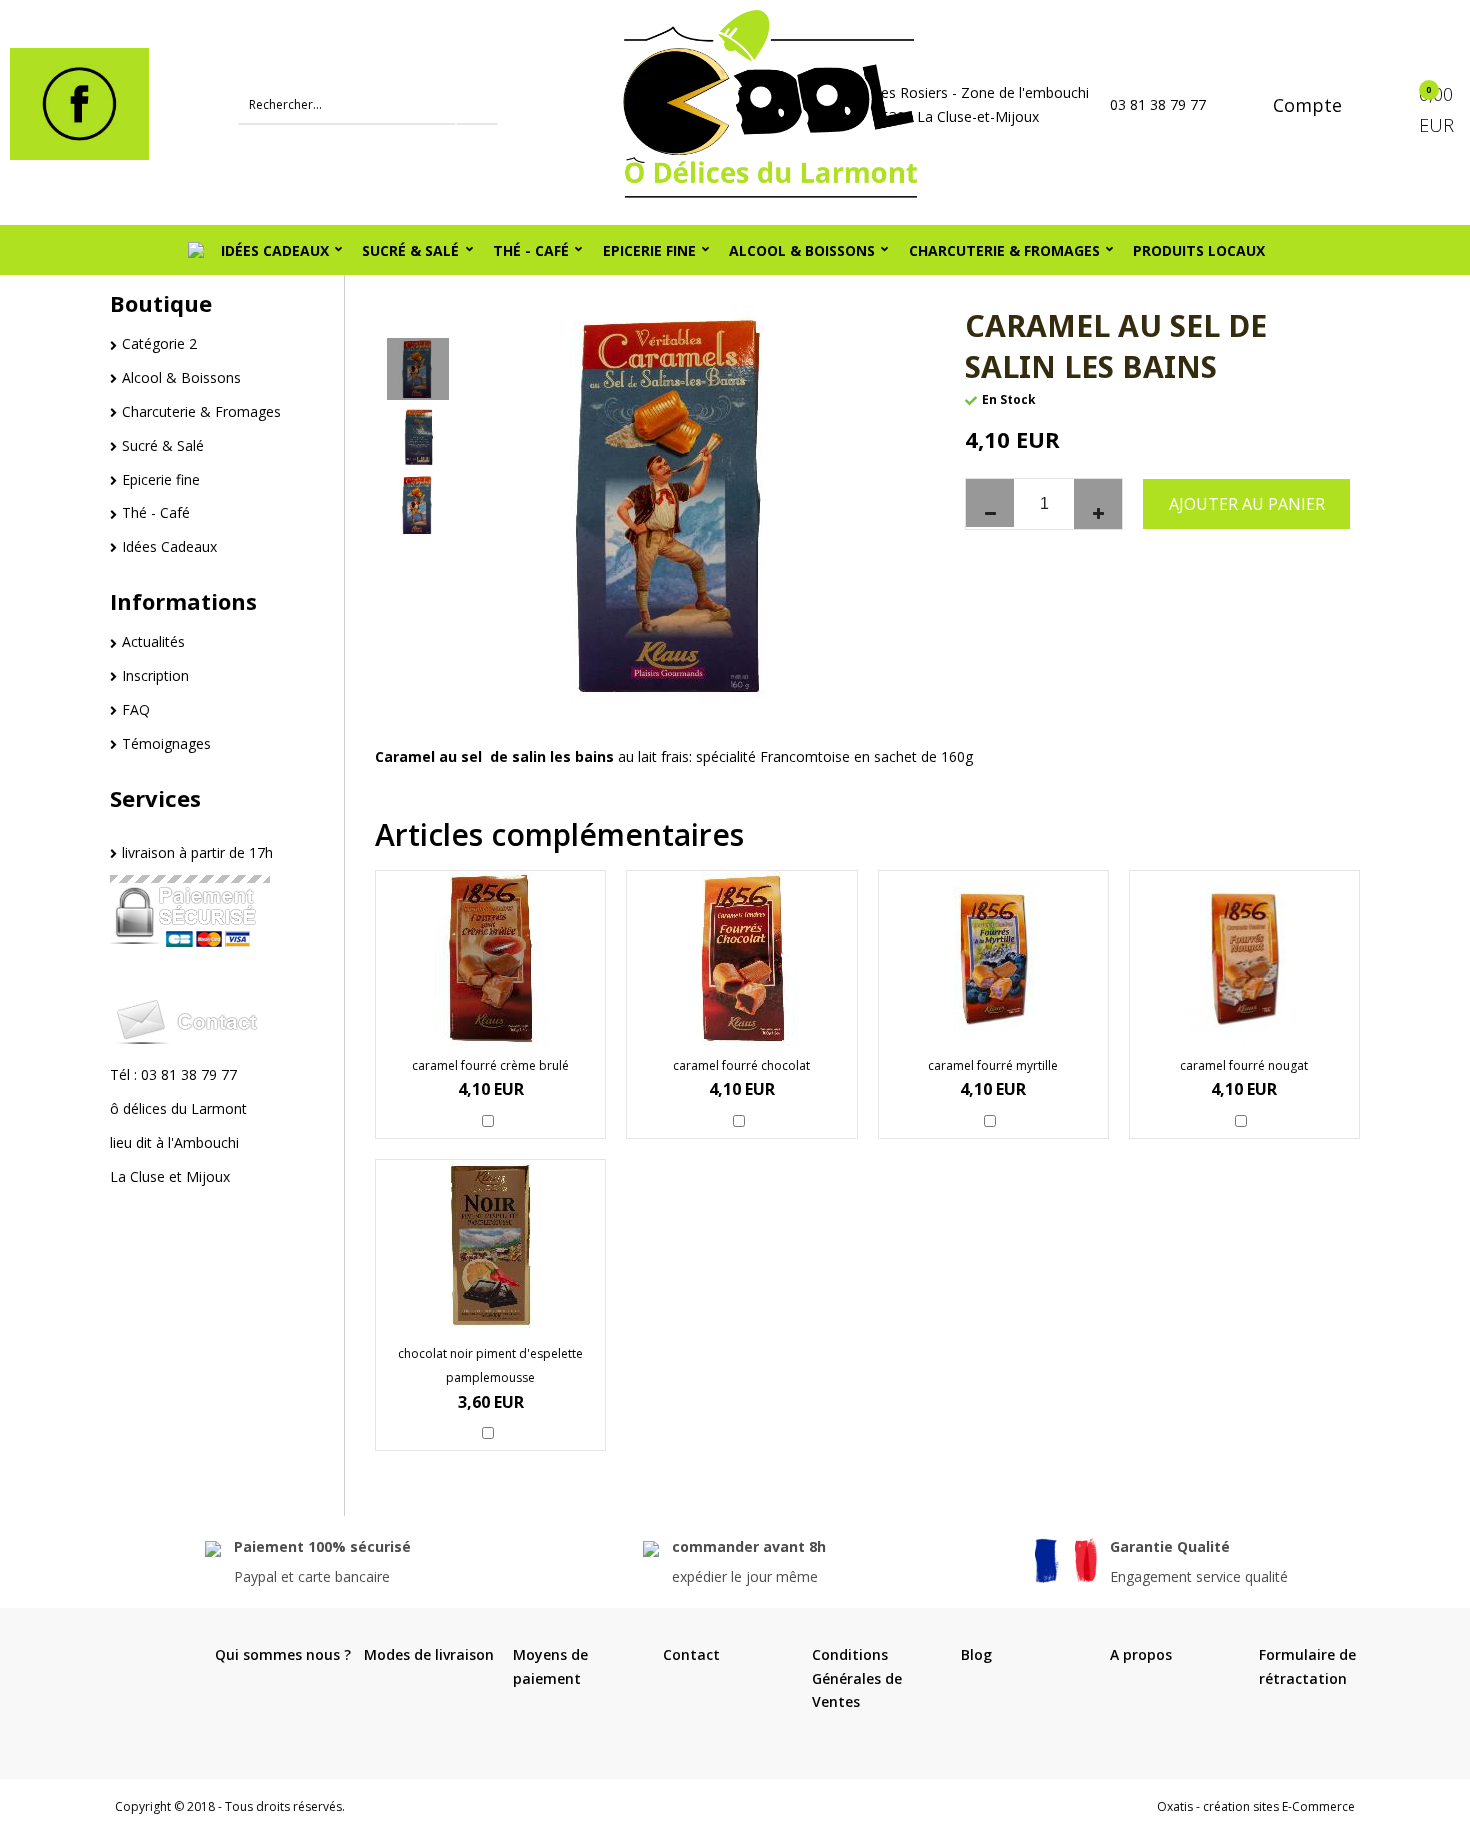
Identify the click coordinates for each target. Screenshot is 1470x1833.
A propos (1141, 1654)
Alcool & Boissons (802, 250)
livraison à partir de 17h (197, 852)
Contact (691, 1654)
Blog (976, 1654)
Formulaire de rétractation (1307, 1666)
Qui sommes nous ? (283, 1654)
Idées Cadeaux (275, 250)
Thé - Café (531, 250)
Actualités (153, 641)
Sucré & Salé (410, 250)
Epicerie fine (649, 250)
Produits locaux (1199, 250)
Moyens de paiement (550, 1666)
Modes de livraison (429, 1654)
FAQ (136, 709)
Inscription (155, 675)
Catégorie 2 (159, 343)
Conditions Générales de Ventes (857, 1678)
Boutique (161, 303)
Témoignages (166, 743)
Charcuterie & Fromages (1004, 250)
